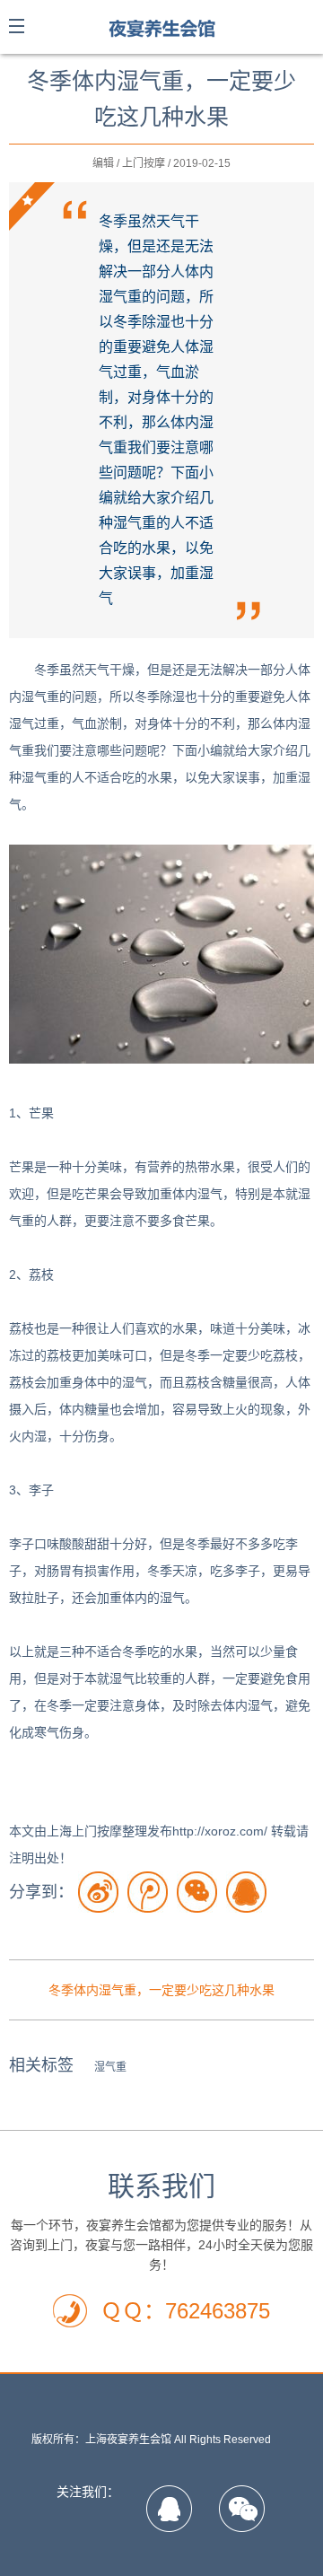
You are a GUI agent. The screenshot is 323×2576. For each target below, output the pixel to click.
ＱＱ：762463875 (185, 2311)
